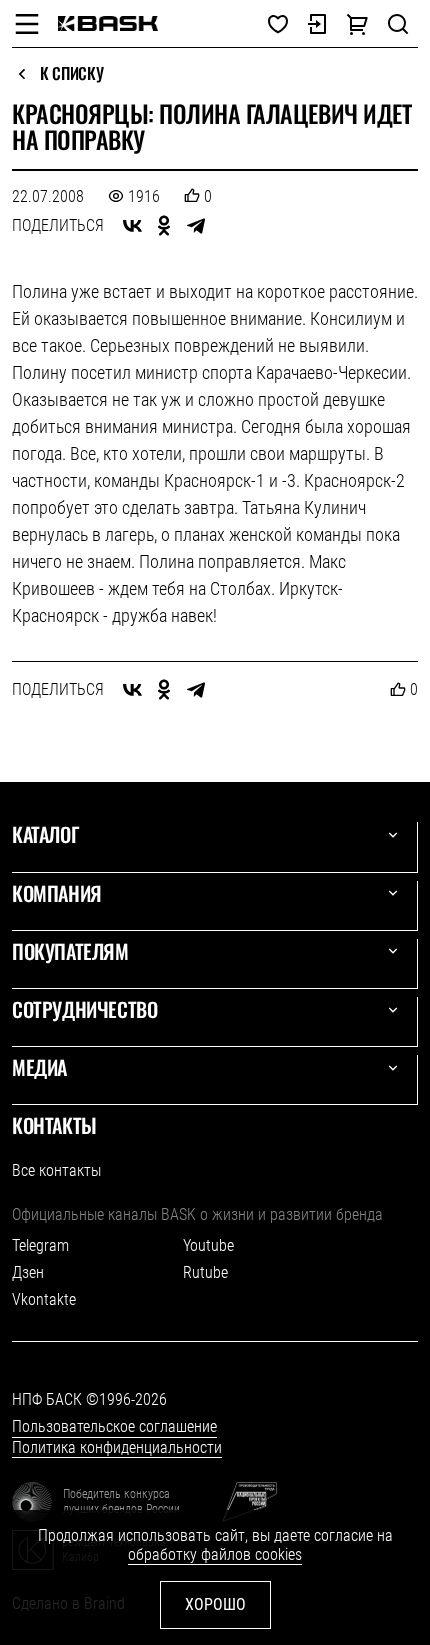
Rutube (205, 1272)
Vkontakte (44, 1299)
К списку (71, 74)
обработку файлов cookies (215, 1554)
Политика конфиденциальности (117, 1447)
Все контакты (56, 1170)
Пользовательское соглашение (114, 1426)
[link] (108, 23)
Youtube (208, 1245)
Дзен (28, 1272)
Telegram (40, 1245)
